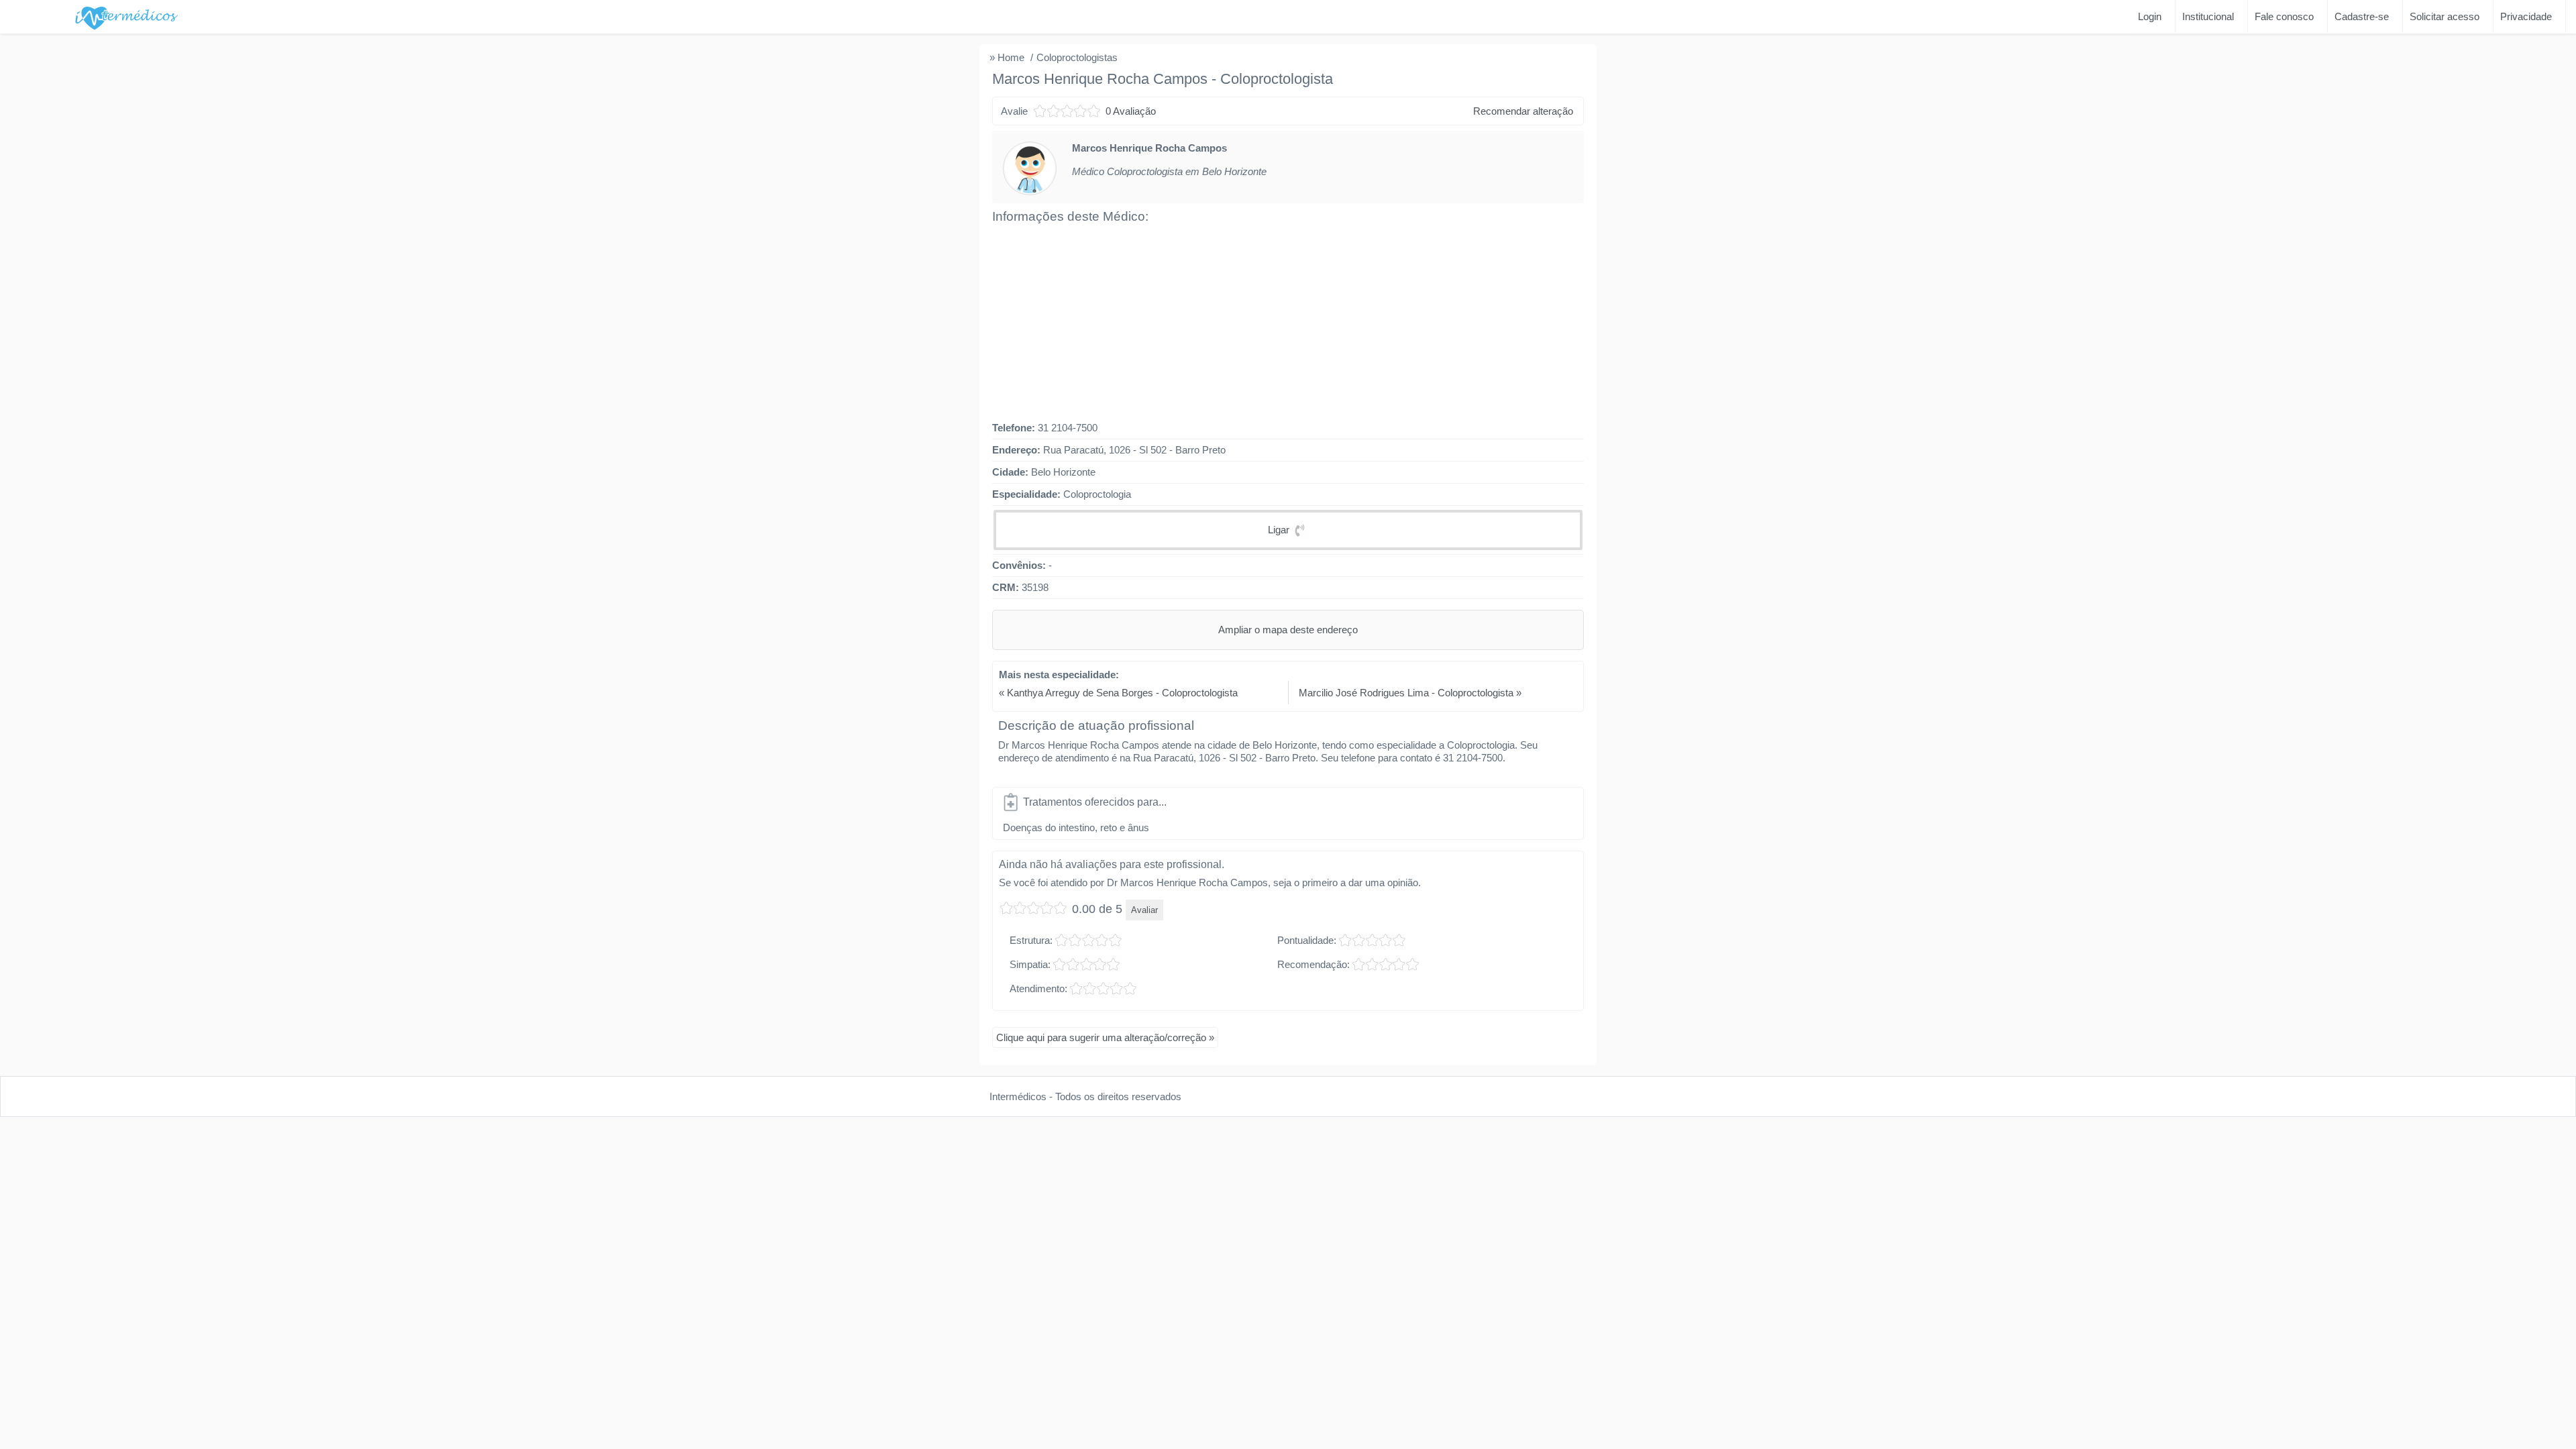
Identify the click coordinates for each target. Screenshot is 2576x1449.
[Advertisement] (1288, 323)
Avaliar (1048, 111)
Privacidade (2526, 16)
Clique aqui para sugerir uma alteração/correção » (1105, 1037)
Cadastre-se (2362, 16)
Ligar (1280, 530)
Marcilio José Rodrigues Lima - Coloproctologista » (1410, 693)
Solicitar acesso (2445, 16)
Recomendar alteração (1523, 111)
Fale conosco (2284, 16)
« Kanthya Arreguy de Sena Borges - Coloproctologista (1118, 693)
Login (2150, 16)
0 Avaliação (1131, 111)
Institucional (2208, 16)
